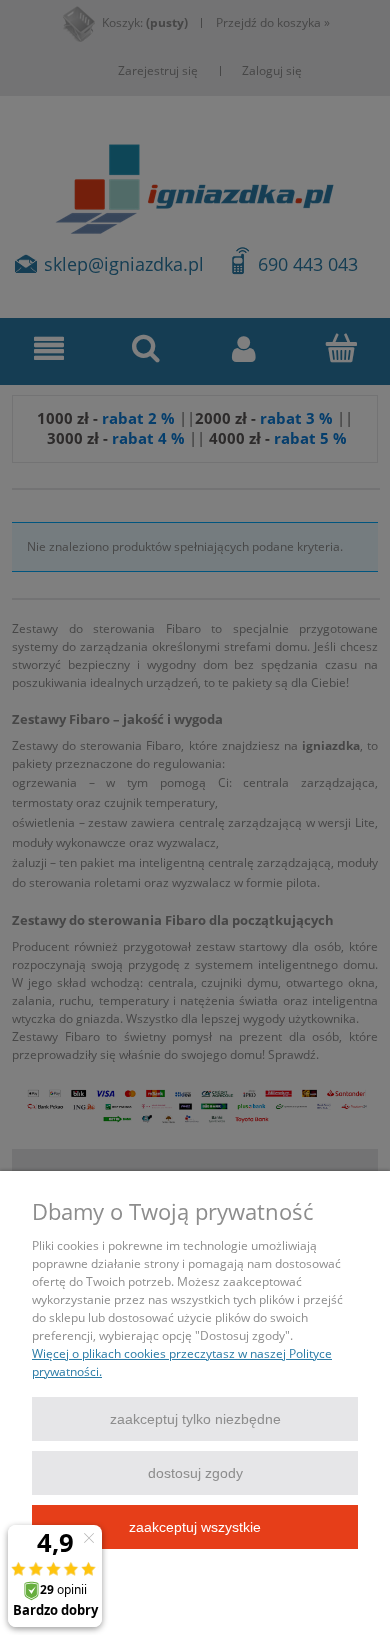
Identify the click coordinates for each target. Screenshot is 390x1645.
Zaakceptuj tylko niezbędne (195, 1419)
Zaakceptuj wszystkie (195, 1527)
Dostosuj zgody (195, 1473)
